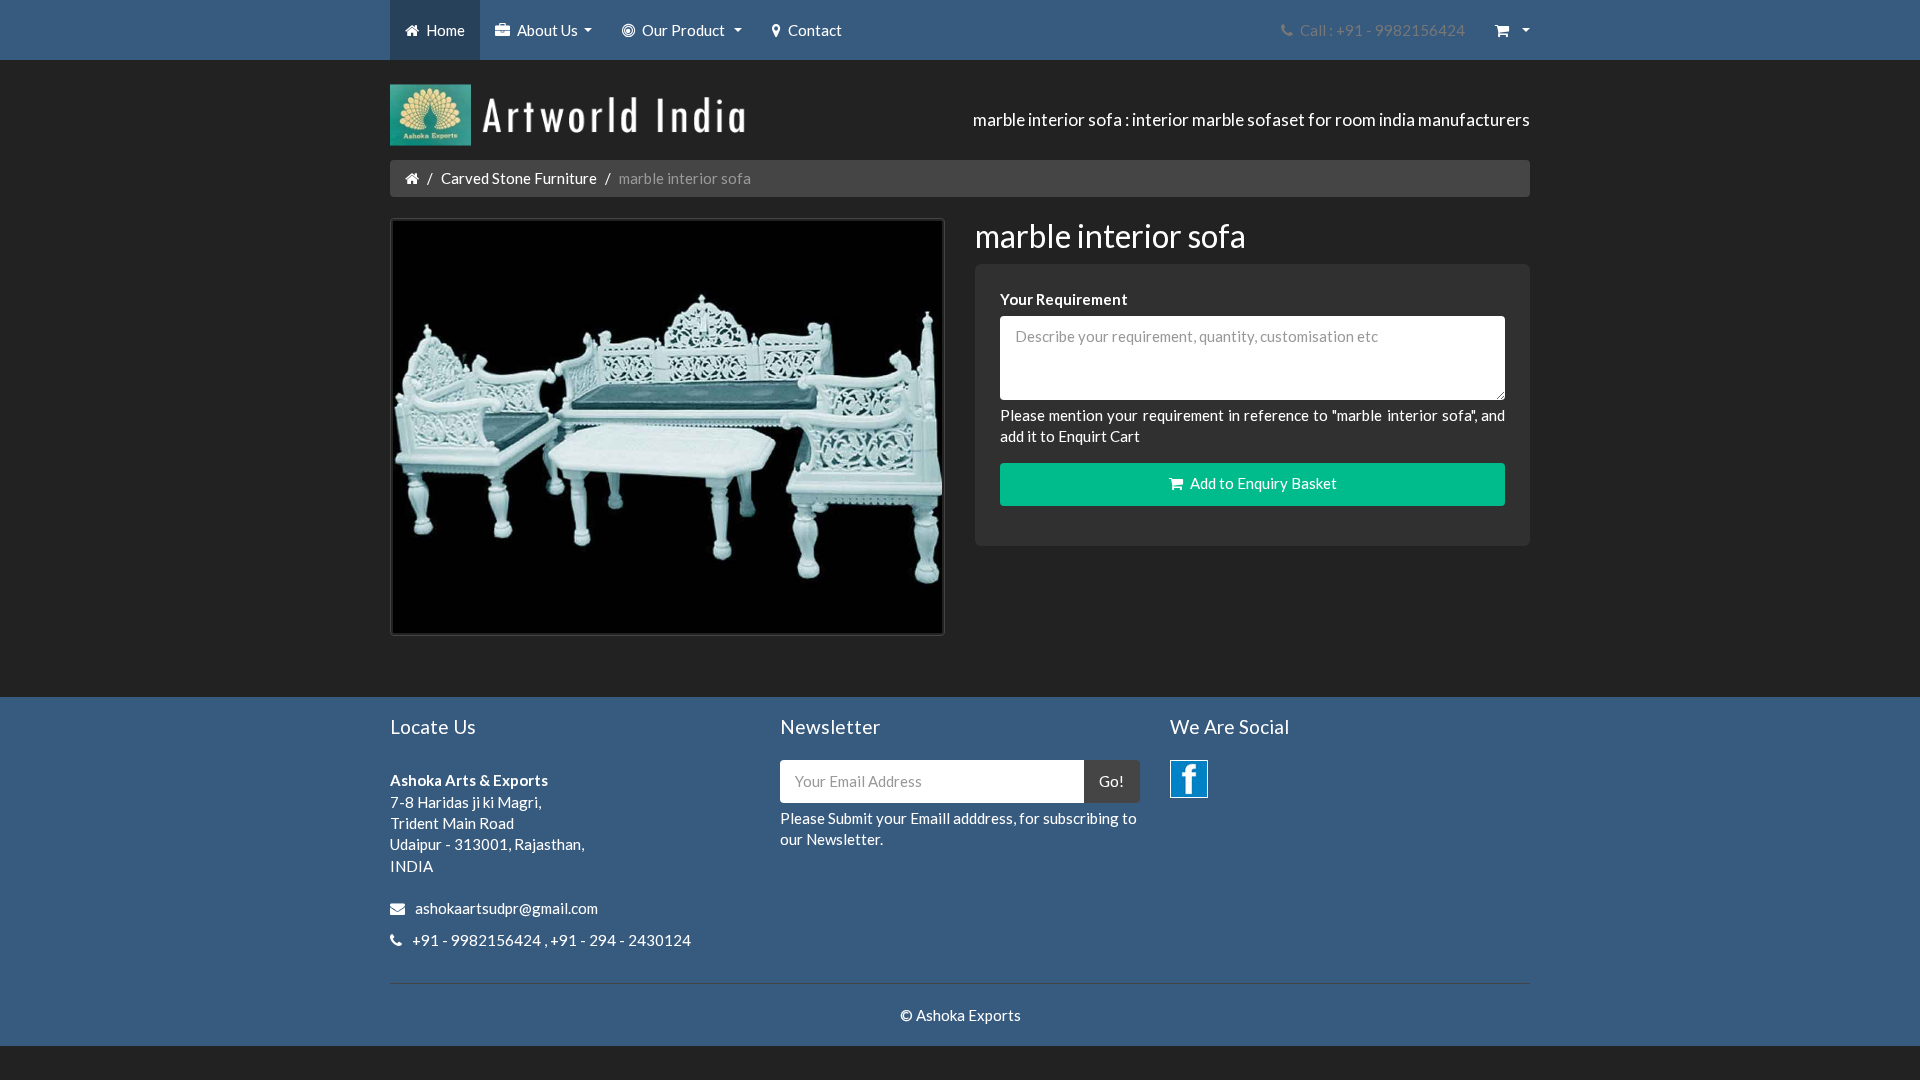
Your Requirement (1064, 299)
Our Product (694, 36)
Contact (815, 30)
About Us (557, 36)
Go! (1111, 781)
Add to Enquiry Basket (1263, 483)
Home (445, 30)
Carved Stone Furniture (519, 178)
